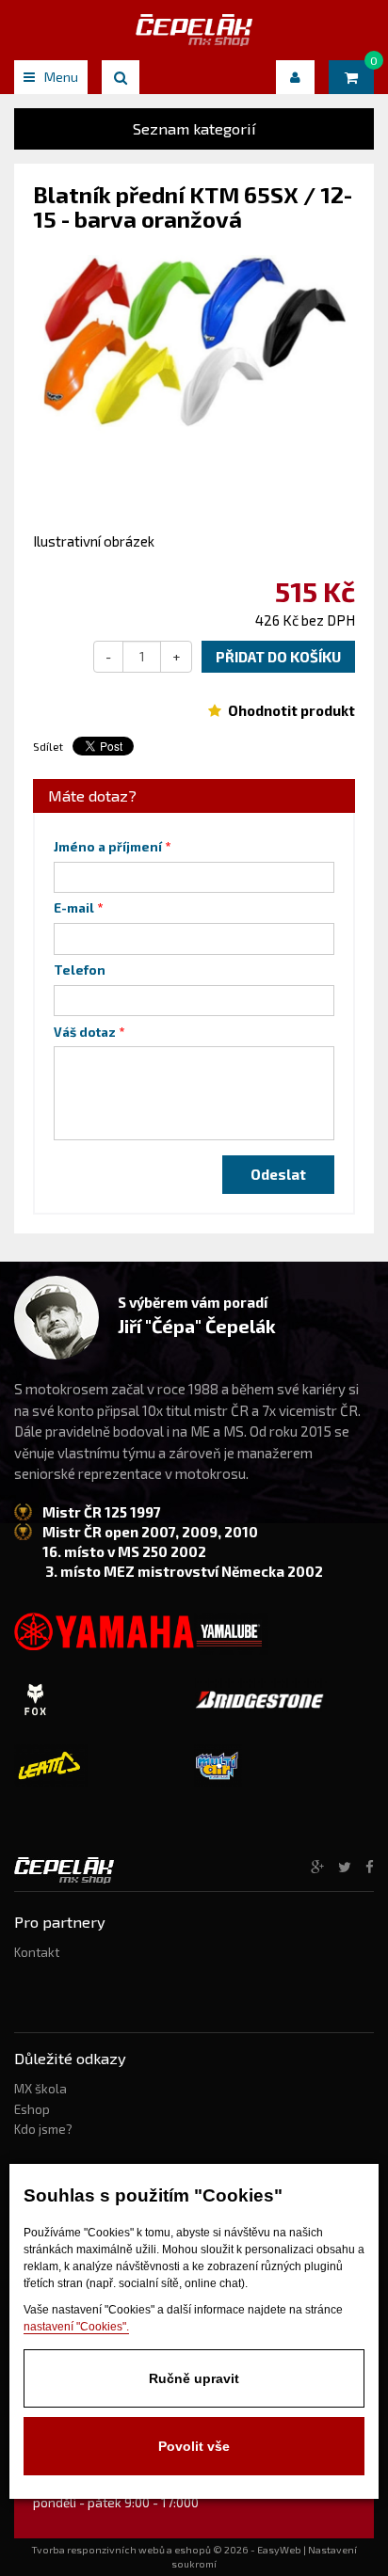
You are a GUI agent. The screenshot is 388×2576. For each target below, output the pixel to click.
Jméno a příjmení (108, 847)
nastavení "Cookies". (76, 2327)
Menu (61, 77)
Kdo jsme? (43, 2129)
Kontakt (37, 1952)
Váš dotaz (85, 1032)
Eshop (32, 2109)
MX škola (40, 2089)
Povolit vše (194, 2446)
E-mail (74, 908)
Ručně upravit (194, 2378)
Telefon (80, 970)
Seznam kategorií (194, 128)
